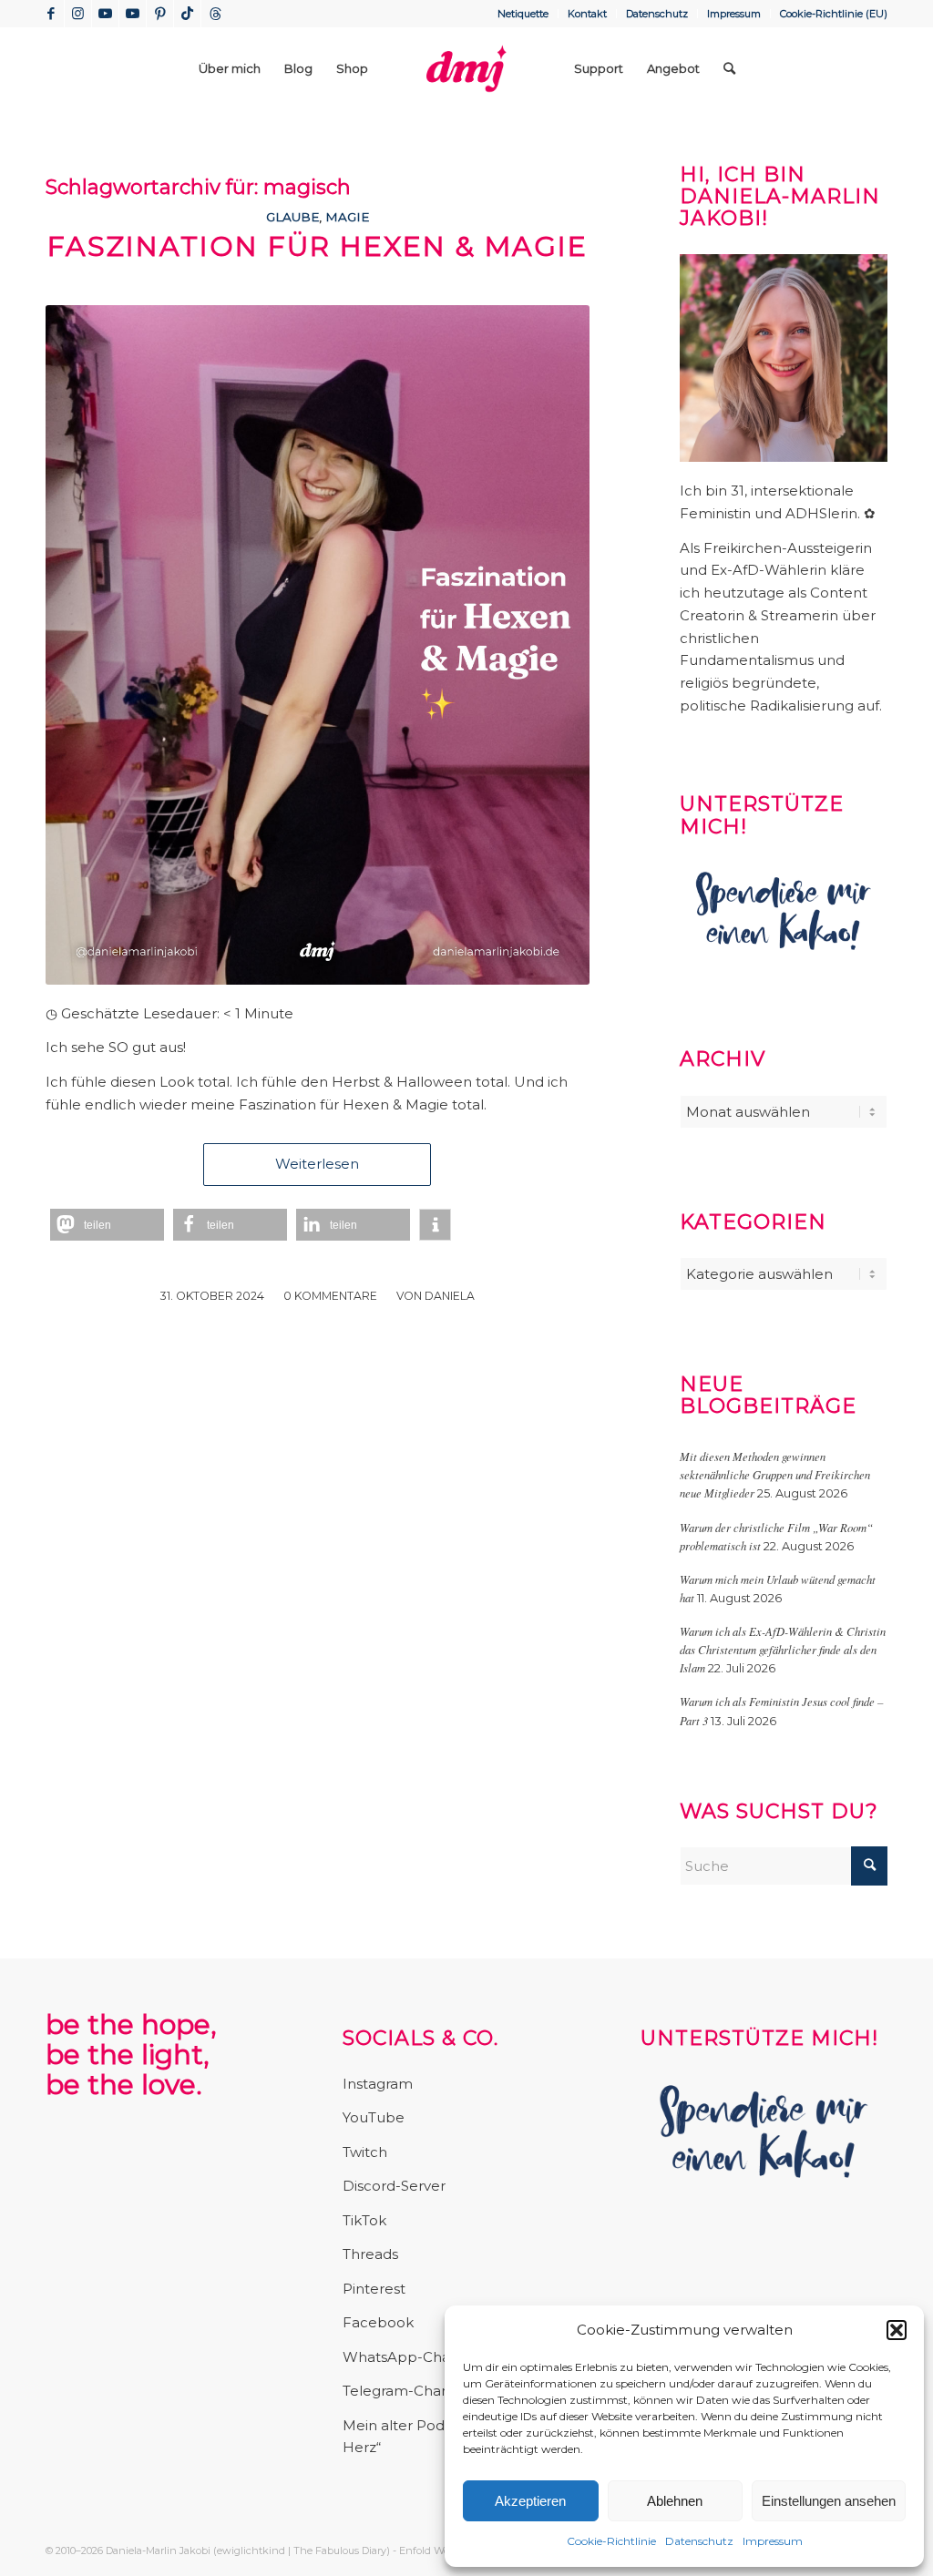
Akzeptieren (530, 2501)
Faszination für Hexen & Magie (318, 246)
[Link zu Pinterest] (160, 14)
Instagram (378, 2084)
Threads (370, 2254)
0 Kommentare (330, 1296)
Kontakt (587, 14)
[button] (897, 2330)
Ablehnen (675, 2501)
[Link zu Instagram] (78, 14)
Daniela (450, 1296)
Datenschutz (699, 2541)
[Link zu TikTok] (187, 14)
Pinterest (374, 2289)
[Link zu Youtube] (105, 14)
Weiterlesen (317, 1164)
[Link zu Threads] (215, 14)
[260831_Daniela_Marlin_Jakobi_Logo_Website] (466, 68)
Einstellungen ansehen (829, 2501)
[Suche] (729, 68)
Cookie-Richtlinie (611, 2541)
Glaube (292, 217)
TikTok (364, 2220)
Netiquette (523, 14)
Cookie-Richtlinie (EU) (834, 14)
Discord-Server (394, 2186)
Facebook (378, 2322)
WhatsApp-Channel (412, 2357)
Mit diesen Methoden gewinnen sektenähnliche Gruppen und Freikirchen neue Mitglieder (775, 1474)
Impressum (773, 2541)
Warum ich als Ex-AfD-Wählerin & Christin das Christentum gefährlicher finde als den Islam (783, 1649)
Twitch (365, 2152)
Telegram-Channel (407, 2391)
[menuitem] (523, 14)
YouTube (374, 2117)
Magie (347, 217)
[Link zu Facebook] (51, 14)
